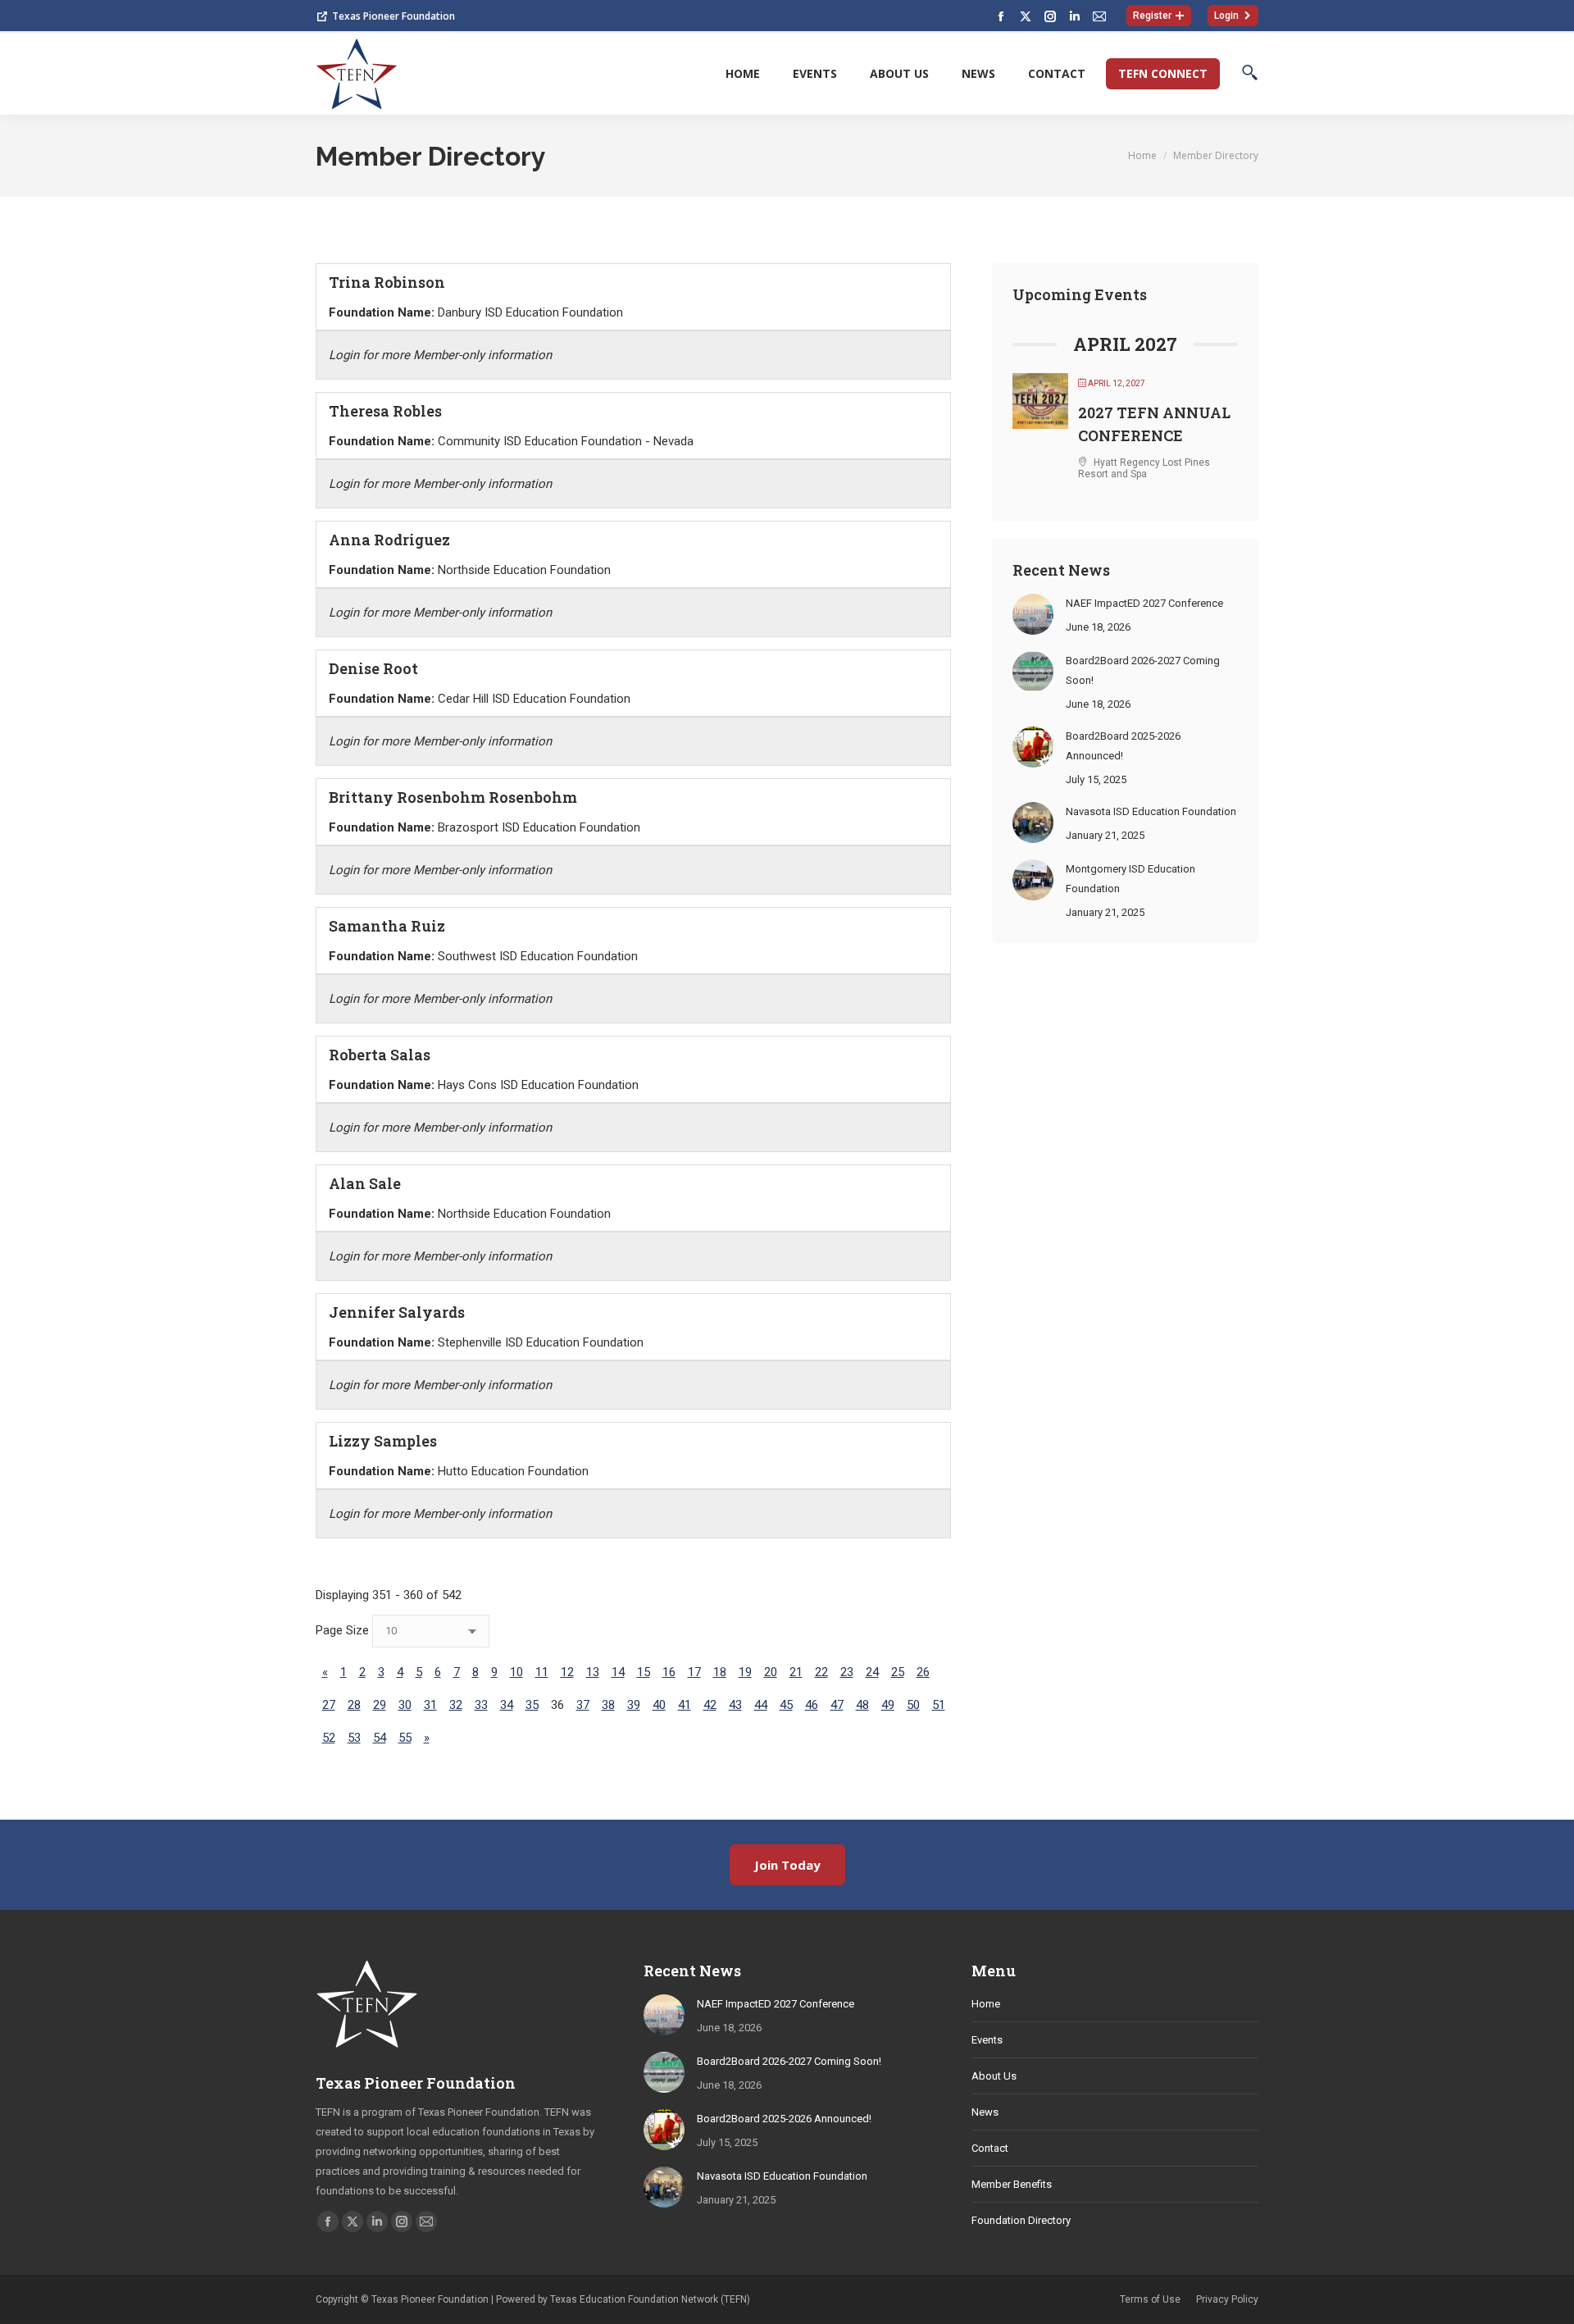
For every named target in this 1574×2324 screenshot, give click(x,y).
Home (986, 2004)
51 (939, 1705)
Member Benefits (1012, 2184)
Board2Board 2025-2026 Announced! (1123, 746)
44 (761, 1705)
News (985, 2112)
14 (618, 1672)
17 (694, 1672)
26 (923, 1672)
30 (405, 1705)
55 (405, 1738)
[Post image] (1033, 614)
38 (608, 1705)
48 (862, 1705)
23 (847, 1672)
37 (583, 1705)
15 (644, 1672)
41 (685, 1705)
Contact (990, 2148)
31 (430, 1705)
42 (710, 1705)
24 (872, 1672)
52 (329, 1738)
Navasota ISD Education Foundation (1151, 811)
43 (735, 1705)
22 (821, 1672)
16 (669, 1672)
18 (720, 1672)
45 (786, 1705)
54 (380, 1738)
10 (516, 1672)
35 (532, 1705)
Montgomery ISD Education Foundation (1130, 879)
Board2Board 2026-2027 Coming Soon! (1143, 670)
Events (987, 2040)
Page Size (342, 1630)
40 (659, 1705)
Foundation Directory (1021, 2220)
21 (796, 1672)
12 (567, 1672)
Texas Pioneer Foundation (393, 16)
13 (593, 1672)
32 (456, 1705)
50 (913, 1705)
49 (888, 1705)
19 (745, 1672)
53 (354, 1738)
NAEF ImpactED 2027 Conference (1144, 603)
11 (542, 1672)
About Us (994, 2076)
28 (354, 1705)
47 (837, 1705)
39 (634, 1705)
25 (898, 1672)
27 (329, 1705)
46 (812, 1705)
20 (771, 1672)
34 (507, 1705)
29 (380, 1705)
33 (481, 1705)
